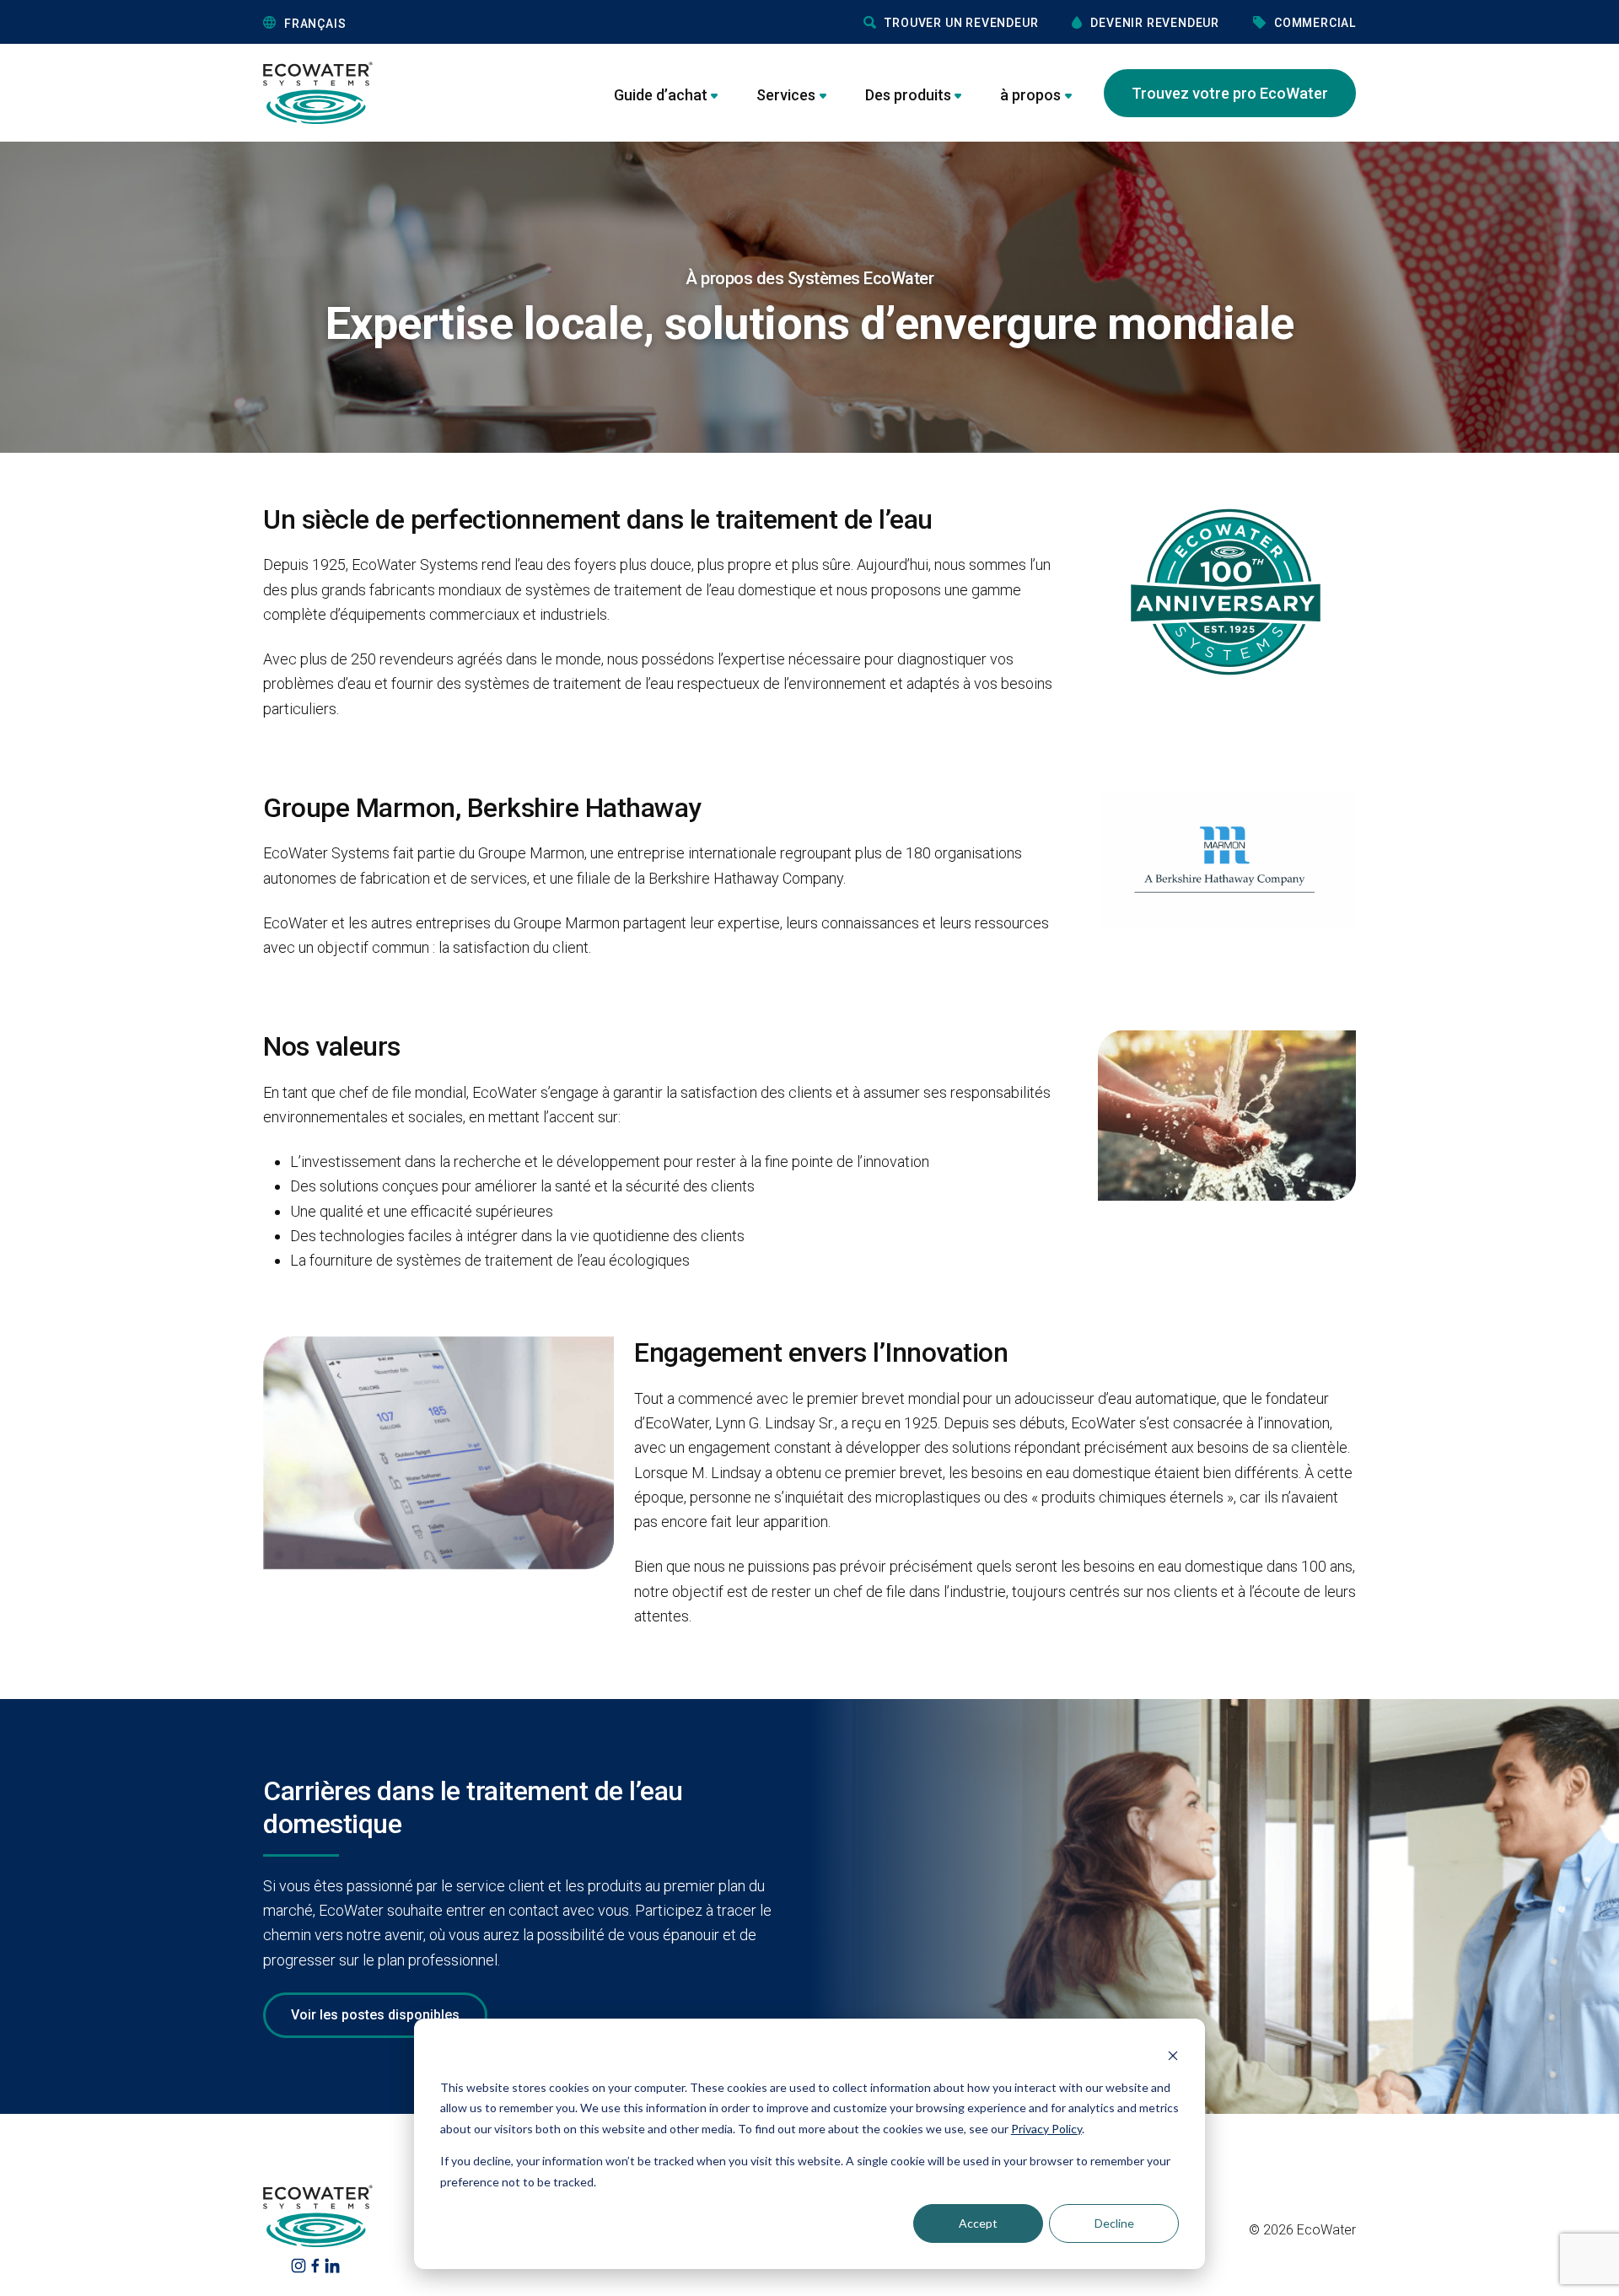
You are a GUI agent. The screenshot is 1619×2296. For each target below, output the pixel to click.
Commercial (1315, 23)
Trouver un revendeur (961, 23)
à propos (1030, 95)
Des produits (908, 95)
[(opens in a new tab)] (299, 2264)
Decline (1114, 2223)
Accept (978, 2223)
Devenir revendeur (1155, 23)
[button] (391, 23)
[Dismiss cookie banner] (1173, 2055)
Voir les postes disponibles (375, 2015)
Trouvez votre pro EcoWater (1230, 93)
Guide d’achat (661, 95)
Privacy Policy (1046, 2129)
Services (786, 95)
